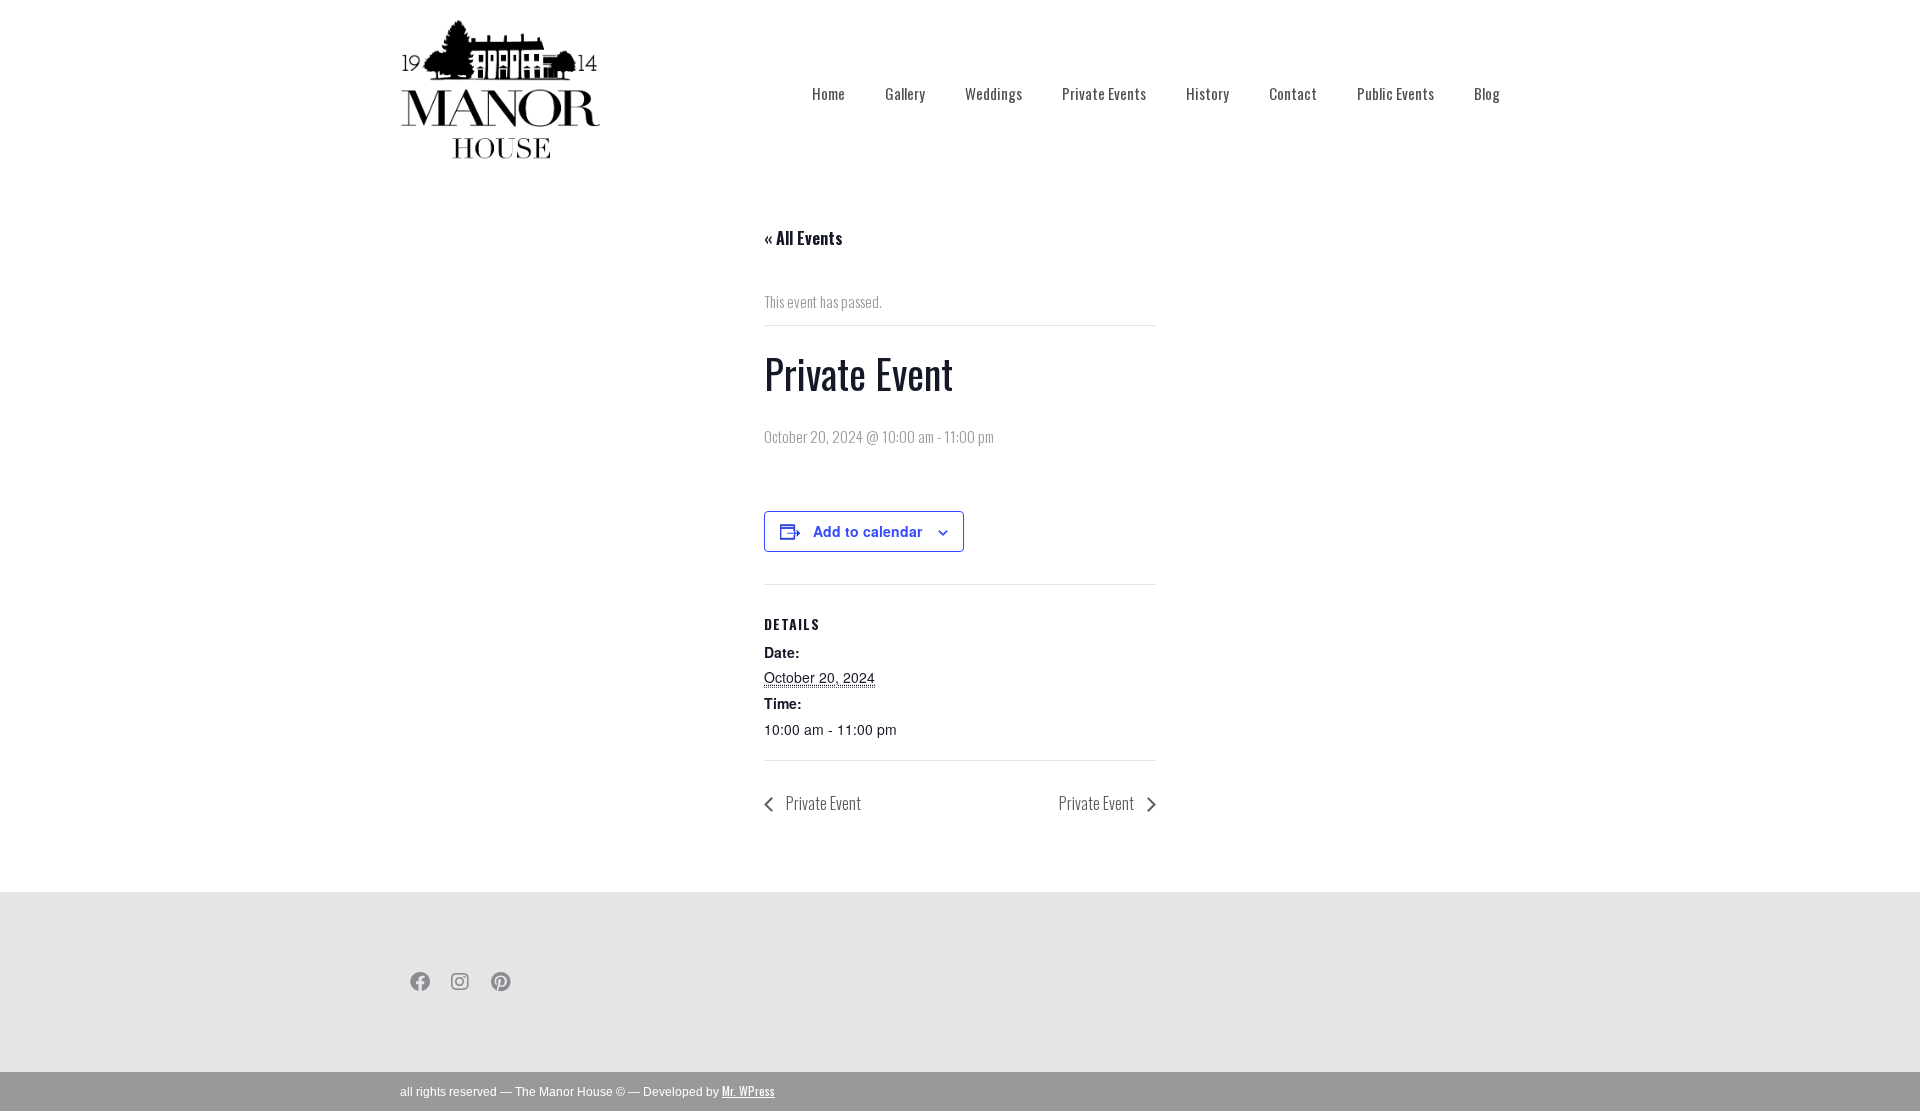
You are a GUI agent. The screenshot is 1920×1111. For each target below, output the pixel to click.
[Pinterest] (500, 982)
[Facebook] (420, 982)
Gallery (905, 93)
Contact (1293, 93)
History (1207, 93)
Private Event (822, 803)
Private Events (1104, 93)
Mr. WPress (748, 1090)
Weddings (993, 93)
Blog (1487, 93)
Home (828, 93)
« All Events (803, 238)
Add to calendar (867, 531)
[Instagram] (460, 982)
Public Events (1395, 93)
